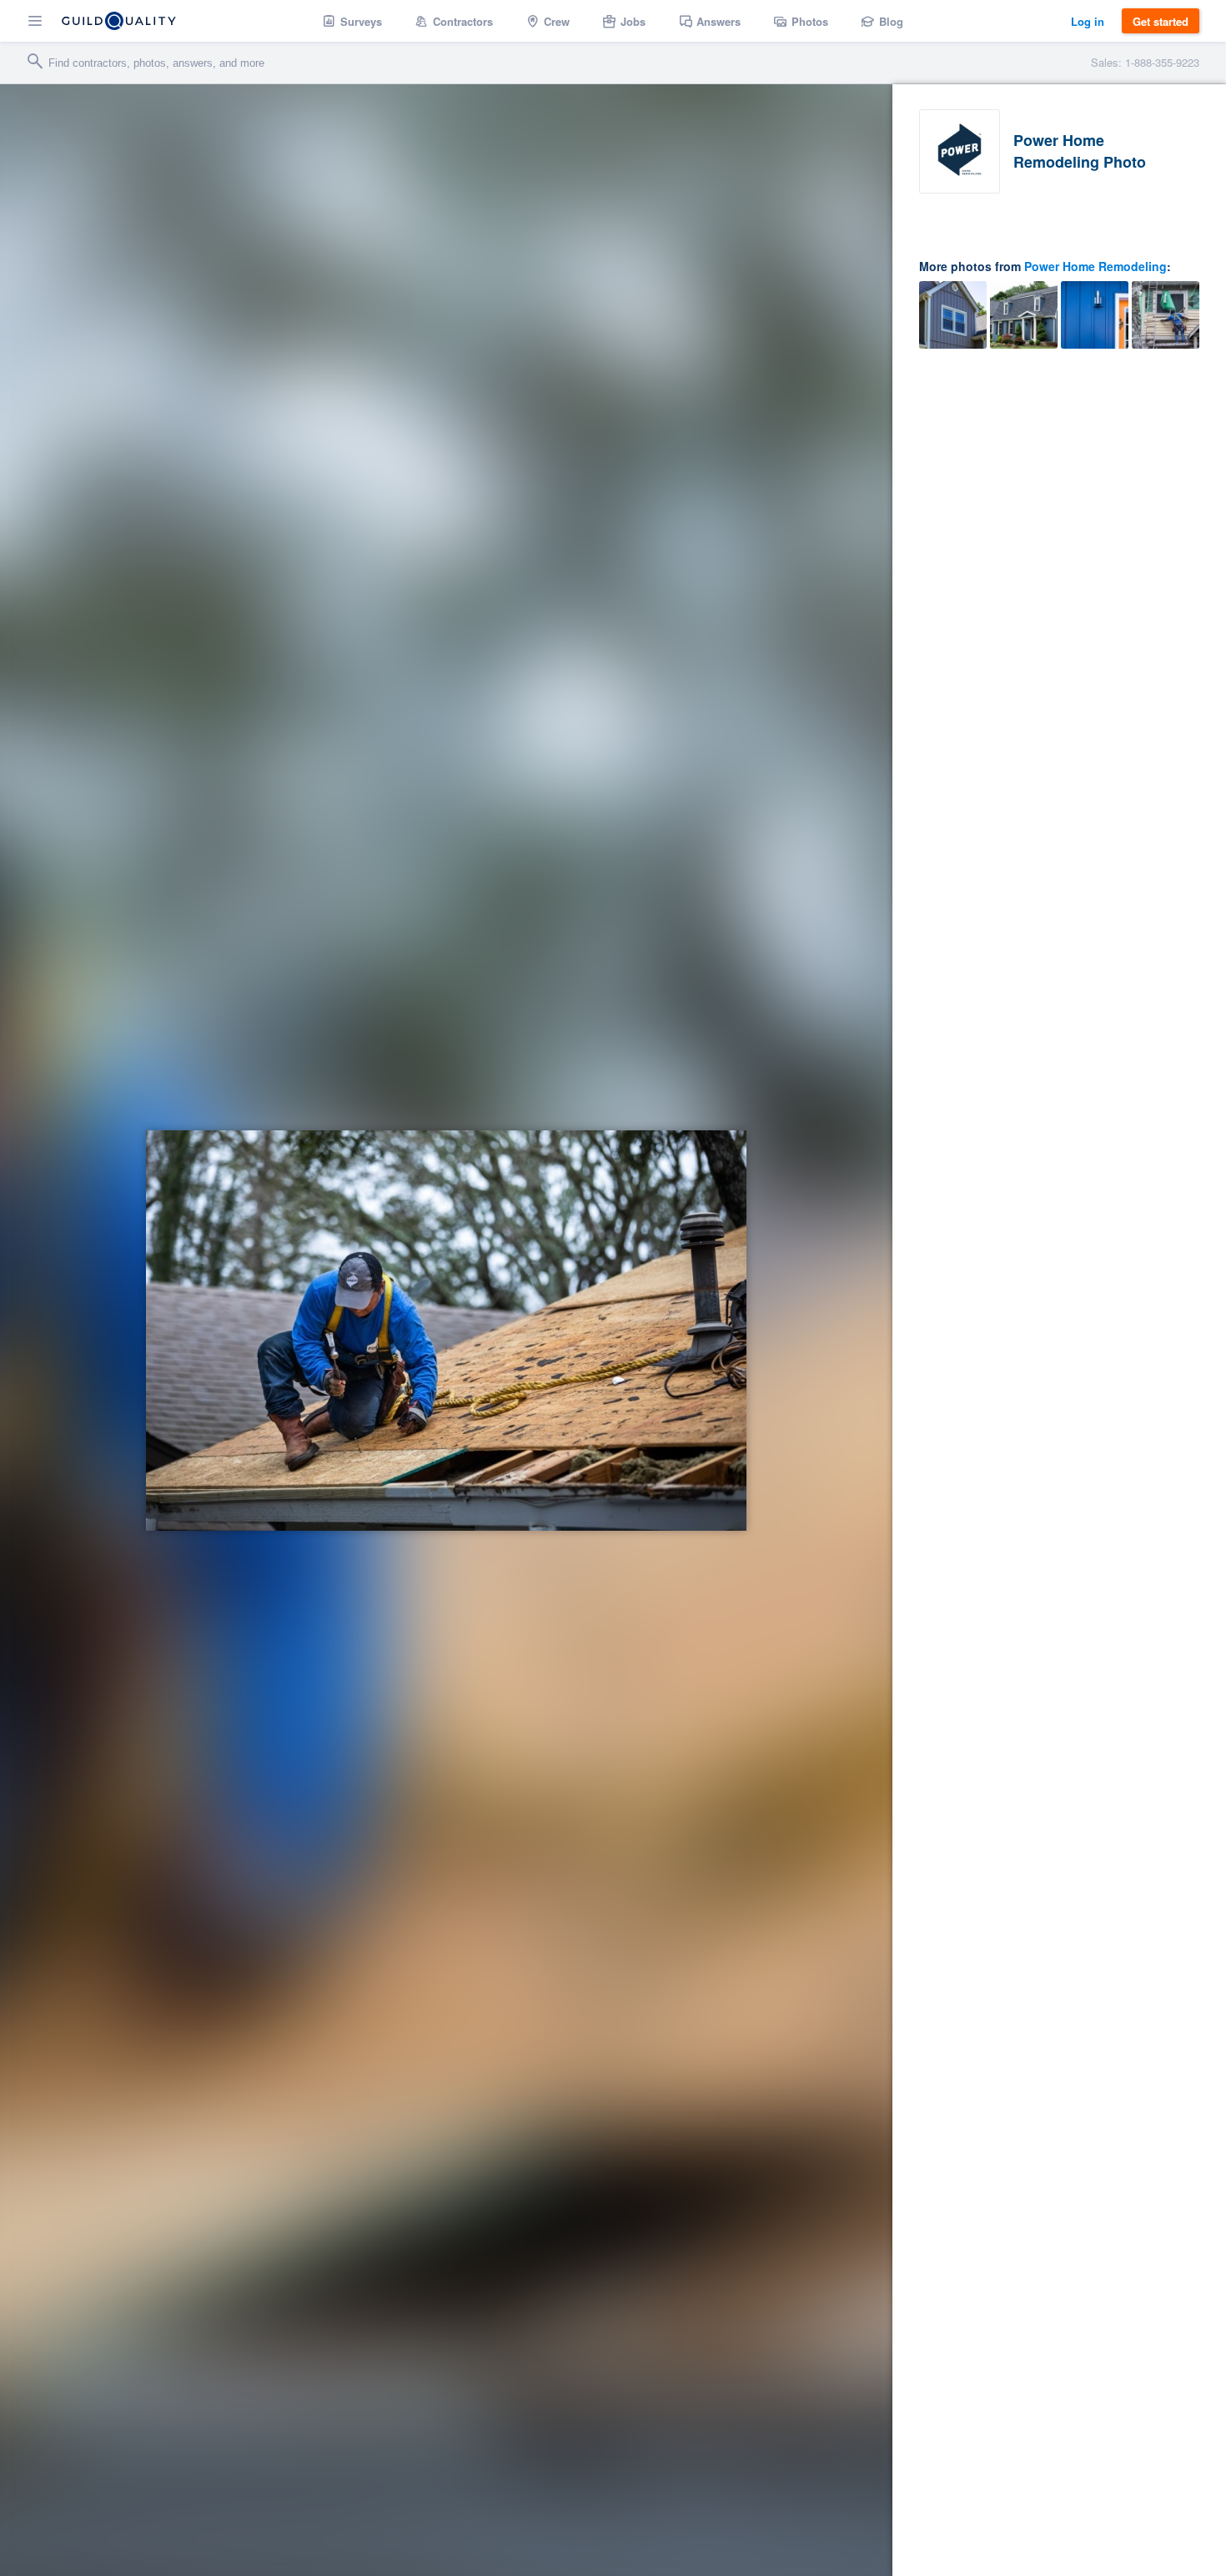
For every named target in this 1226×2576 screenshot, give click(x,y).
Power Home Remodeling (1095, 266)
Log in (1088, 21)
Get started (1161, 21)
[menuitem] (352, 21)
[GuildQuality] (119, 21)
